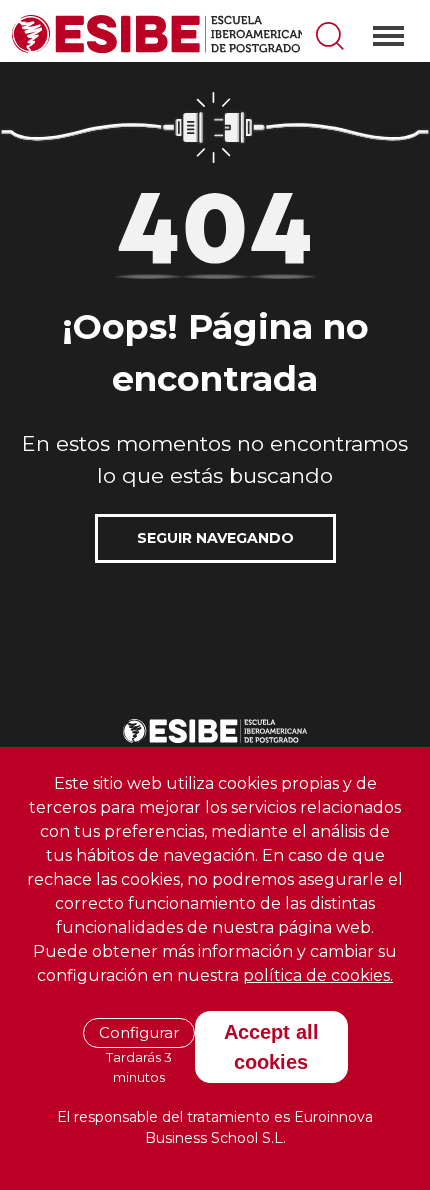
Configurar (139, 1032)
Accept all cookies (271, 1047)
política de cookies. (318, 975)
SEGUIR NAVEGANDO (215, 538)
